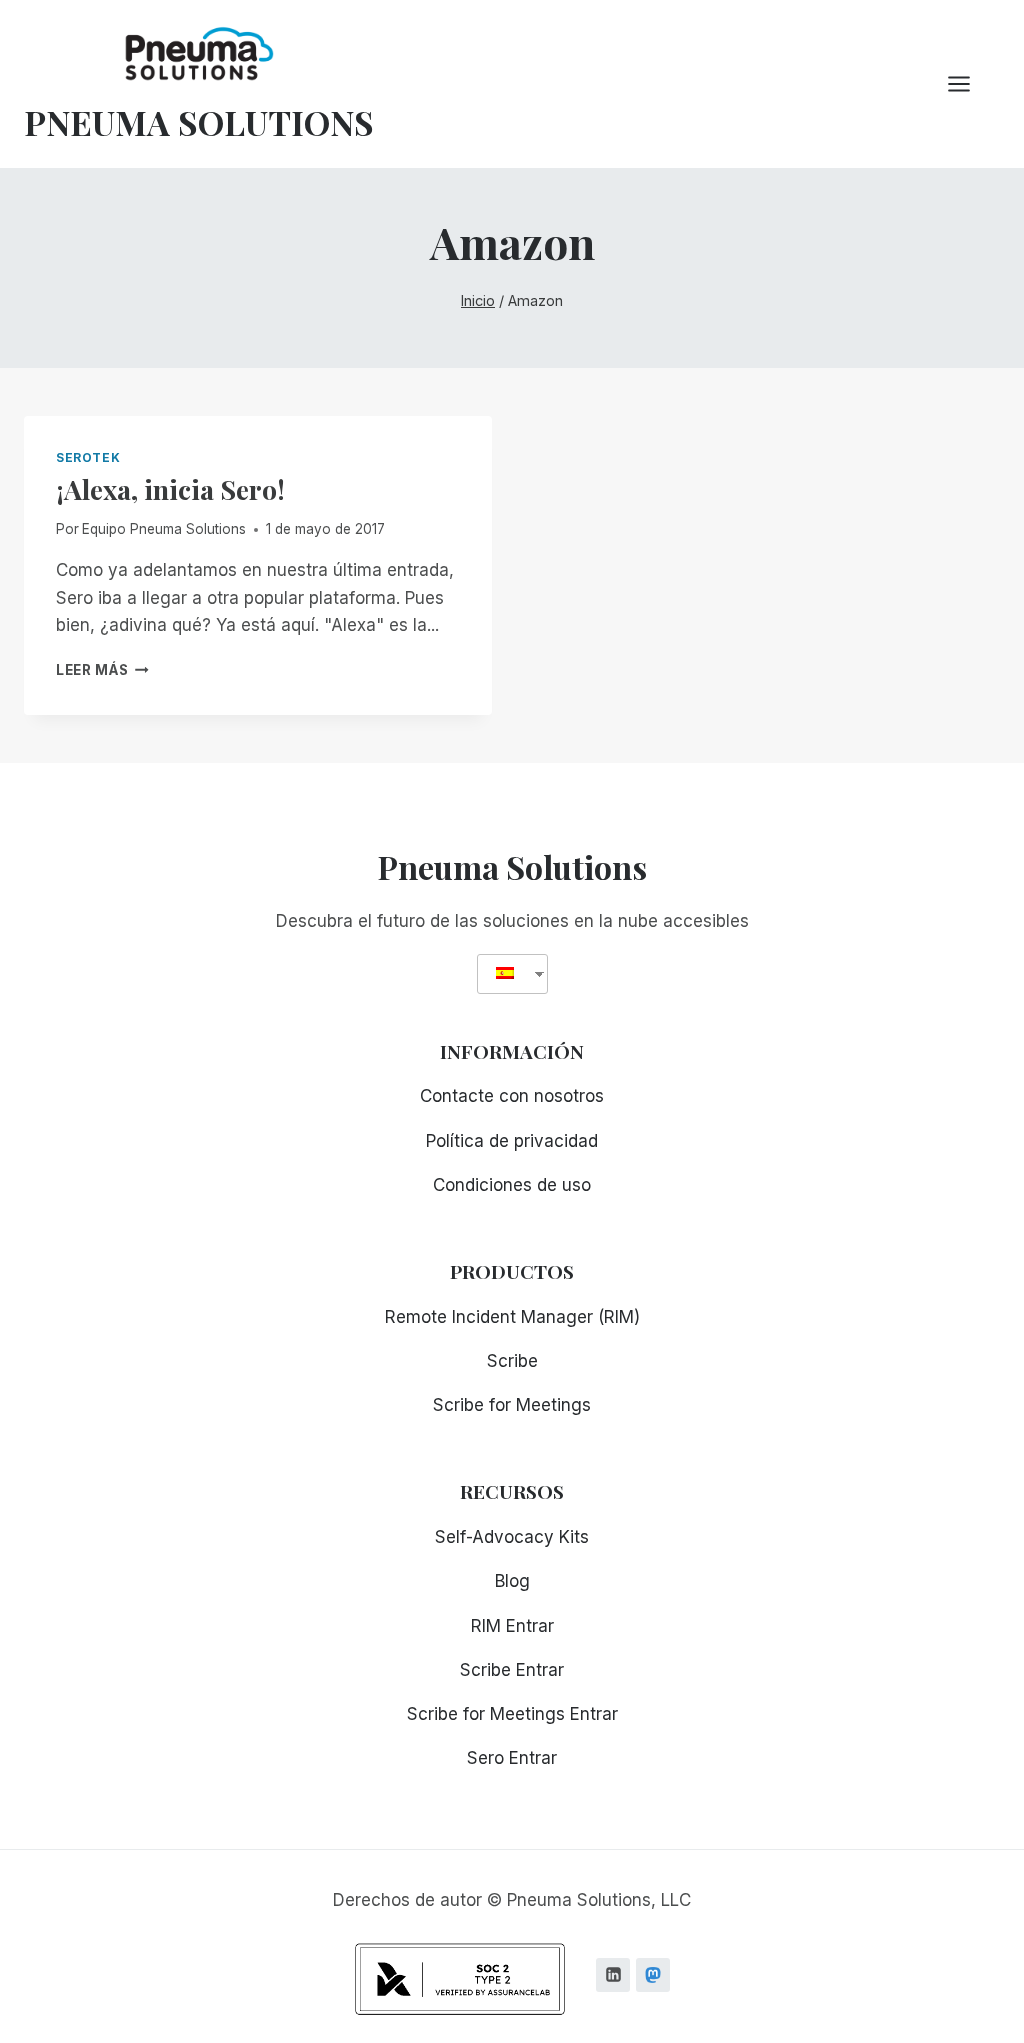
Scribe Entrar (512, 1670)
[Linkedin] (613, 1975)
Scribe (512, 1361)
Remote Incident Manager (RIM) (512, 1317)
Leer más (102, 670)
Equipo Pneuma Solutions (164, 529)
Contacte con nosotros (512, 1096)
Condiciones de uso (512, 1185)
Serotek (88, 457)
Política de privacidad (512, 1141)
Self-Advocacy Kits (512, 1537)
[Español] (505, 973)
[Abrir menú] (969, 83)
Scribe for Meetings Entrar (512, 1714)
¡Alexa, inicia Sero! (170, 489)
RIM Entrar (512, 1626)
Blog (512, 1581)
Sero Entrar (512, 1758)
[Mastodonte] (653, 1975)
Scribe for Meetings (512, 1405)
